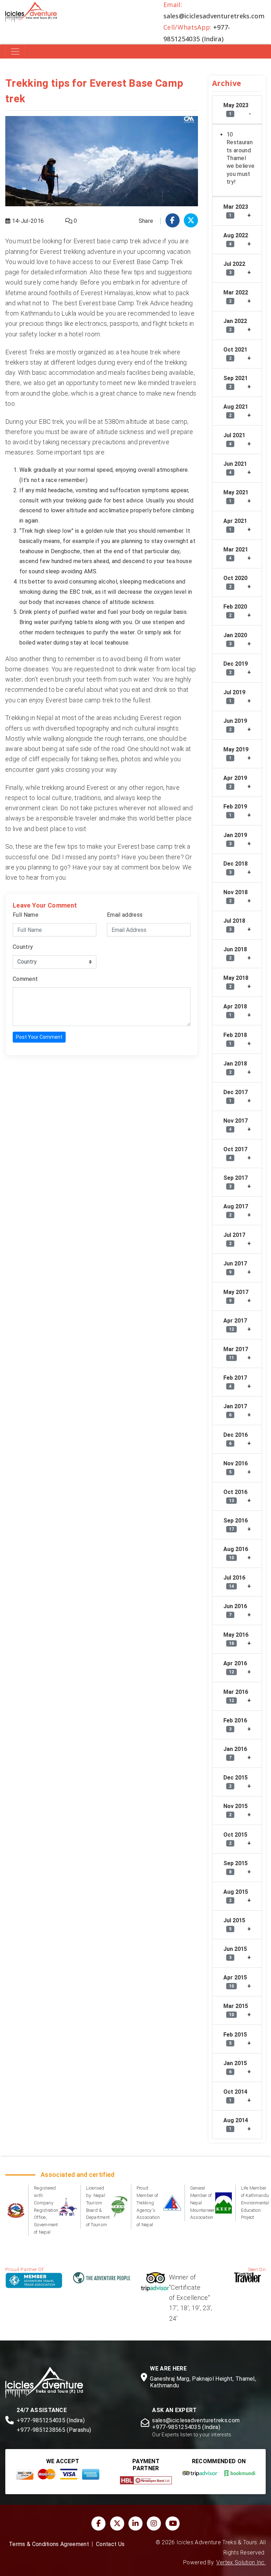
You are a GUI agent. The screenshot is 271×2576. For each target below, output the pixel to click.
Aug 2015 (236, 1896)
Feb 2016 (235, 1724)
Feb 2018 (235, 1039)
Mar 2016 (236, 1696)
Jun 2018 (235, 953)
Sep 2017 (236, 1182)
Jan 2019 (235, 839)
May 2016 (236, 1639)
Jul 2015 (234, 1924)
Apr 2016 (235, 1667)
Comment (25, 979)
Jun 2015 (235, 1953)
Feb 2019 (235, 810)
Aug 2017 (236, 1210)
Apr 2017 (235, 1324)
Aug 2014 (236, 2124)
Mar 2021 (236, 553)
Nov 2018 (236, 896)
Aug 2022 (236, 239)
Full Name (26, 915)
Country (23, 947)
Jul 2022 (234, 268)
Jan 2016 (235, 1753)
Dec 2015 (236, 1781)
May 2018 (236, 982)
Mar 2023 (236, 211)
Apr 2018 (235, 1010)
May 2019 (236, 753)
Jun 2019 (235, 725)
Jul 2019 (234, 696)
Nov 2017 (236, 1125)
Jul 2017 (234, 1239)
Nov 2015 (236, 1810)
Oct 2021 (235, 353)
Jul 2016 (234, 1582)
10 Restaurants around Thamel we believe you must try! (240, 158)
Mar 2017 (236, 1353)
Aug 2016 (236, 1553)
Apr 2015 (235, 1981)
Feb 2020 (235, 611)
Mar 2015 (236, 2010)
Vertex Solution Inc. (241, 2563)
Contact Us (110, 2544)
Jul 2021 (234, 439)
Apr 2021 (235, 525)
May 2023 (236, 109)
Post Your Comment (39, 1037)
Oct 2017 (235, 1153)
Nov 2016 (236, 1467)
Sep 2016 (236, 1524)
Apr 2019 (235, 782)
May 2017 (236, 1296)
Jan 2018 (235, 1067)
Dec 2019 (236, 668)
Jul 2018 (234, 925)
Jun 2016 (235, 1610)
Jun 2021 (235, 468)
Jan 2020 (235, 639)
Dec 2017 (236, 1096)
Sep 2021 (236, 382)
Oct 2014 (235, 2096)
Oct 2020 (235, 582)
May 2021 (236, 496)
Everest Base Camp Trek (148, 262)
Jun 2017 (235, 1267)
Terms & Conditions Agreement (49, 2544)
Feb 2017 (235, 1382)
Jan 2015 (235, 2067)
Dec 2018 (236, 868)
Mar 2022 (236, 296)
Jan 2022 (235, 325)
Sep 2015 (236, 1867)
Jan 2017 (235, 1410)
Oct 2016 (235, 1496)
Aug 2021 (236, 411)
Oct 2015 (235, 1839)
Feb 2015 (235, 2038)
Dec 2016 (236, 1439)
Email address (125, 915)
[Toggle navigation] (15, 51)
